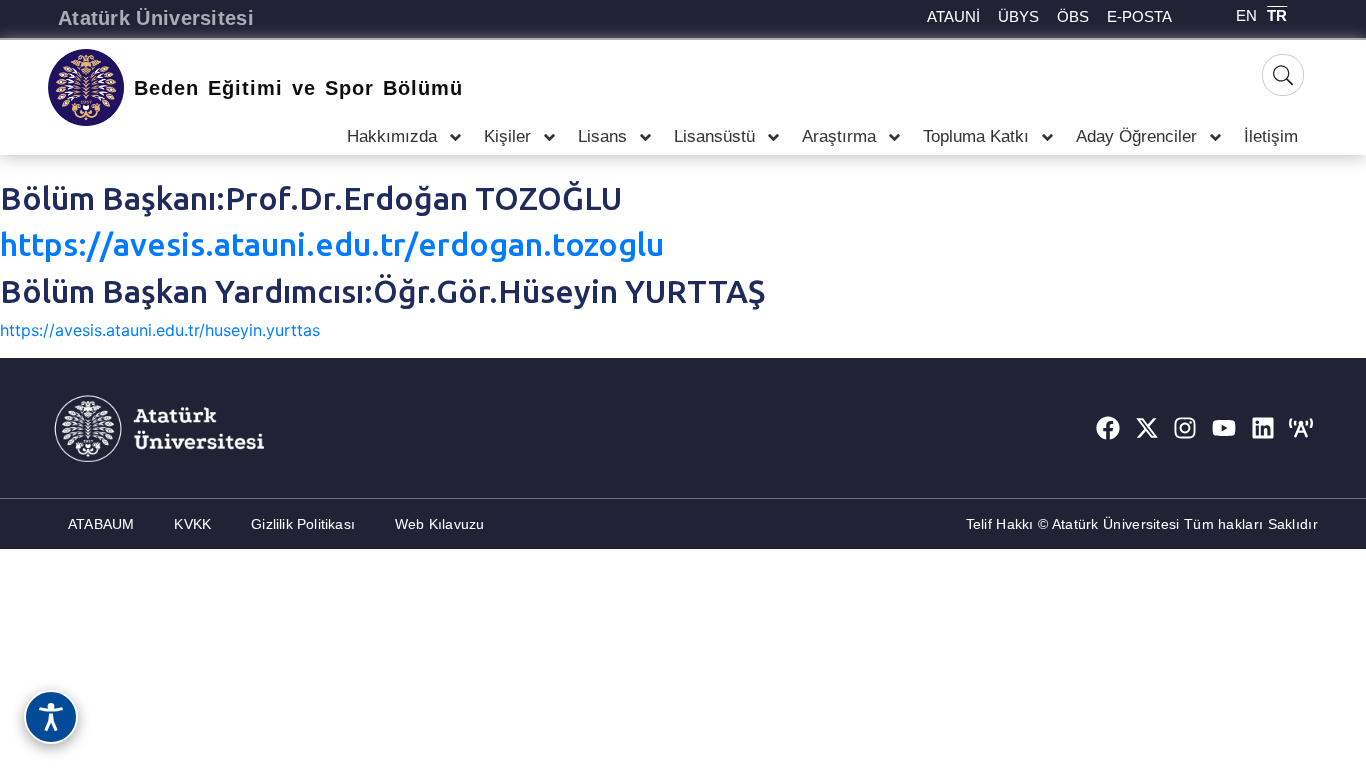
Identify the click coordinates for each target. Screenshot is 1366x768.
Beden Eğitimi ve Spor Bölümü (298, 88)
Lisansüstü (714, 136)
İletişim (1271, 136)
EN (1246, 15)
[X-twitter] (1147, 428)
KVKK (192, 524)
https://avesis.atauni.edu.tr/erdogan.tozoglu (332, 244)
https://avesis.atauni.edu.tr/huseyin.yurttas (160, 330)
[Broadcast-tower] (1301, 428)
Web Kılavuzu (439, 524)
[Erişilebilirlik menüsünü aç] (51, 717)
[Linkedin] (1263, 428)
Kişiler (507, 136)
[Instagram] (1186, 428)
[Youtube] (1224, 428)
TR (1277, 15)
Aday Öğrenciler (1136, 136)
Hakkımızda (392, 136)
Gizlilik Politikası (303, 524)
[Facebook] (1108, 428)
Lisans (602, 136)
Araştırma (839, 136)
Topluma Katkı (976, 136)
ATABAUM (101, 524)
